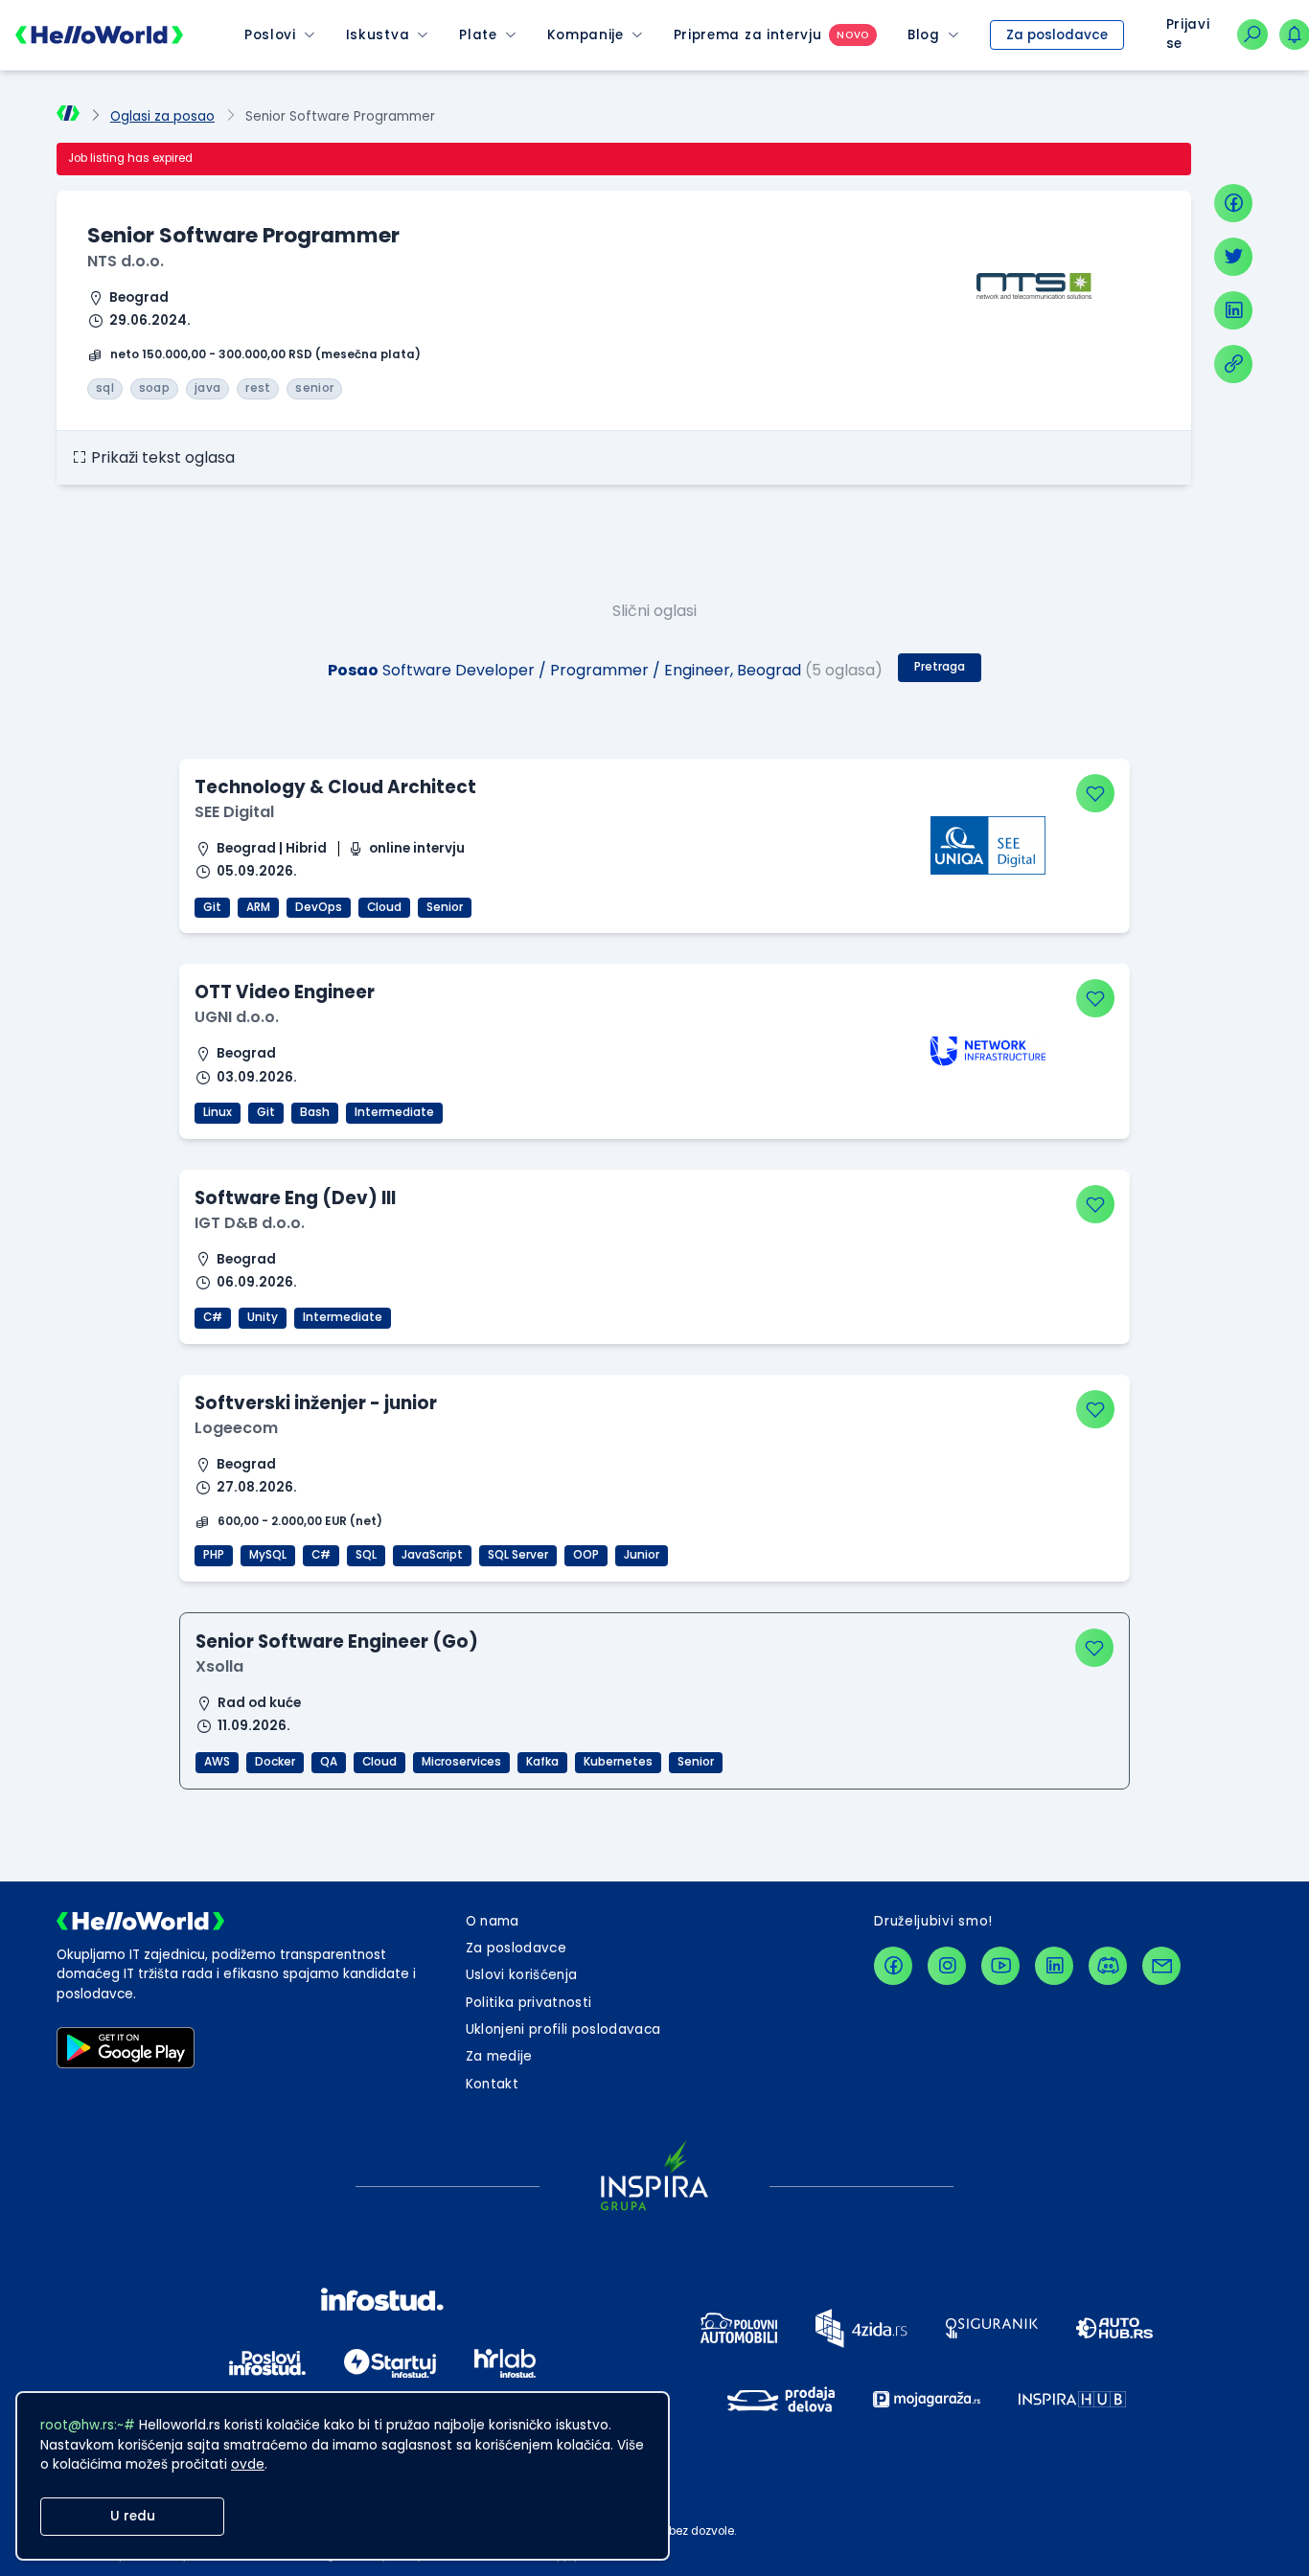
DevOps (319, 907)
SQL (366, 1555)
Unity (263, 1317)
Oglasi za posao (162, 116)
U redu (133, 2516)
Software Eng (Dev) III (295, 1198)
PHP (214, 1555)
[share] (1233, 364)
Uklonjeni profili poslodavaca (563, 2029)
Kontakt (492, 2084)
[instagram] (947, 1966)
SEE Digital (234, 812)
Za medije (499, 2056)
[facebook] (1233, 203)
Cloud (384, 907)
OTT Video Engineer (285, 992)
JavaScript (432, 1555)
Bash (315, 1112)
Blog (924, 35)
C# (213, 1317)
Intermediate (394, 1112)
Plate (478, 35)
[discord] (1108, 1966)
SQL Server (518, 1555)
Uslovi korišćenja (522, 1975)
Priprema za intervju (748, 35)
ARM (258, 907)
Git (212, 907)
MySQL (268, 1555)
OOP (586, 1555)
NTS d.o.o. (126, 261)
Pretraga (940, 667)
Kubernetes (618, 1762)
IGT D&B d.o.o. (250, 1223)
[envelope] (1161, 1966)
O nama (493, 1921)
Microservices (461, 1762)
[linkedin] (1233, 310)
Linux (218, 1112)
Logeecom (236, 1428)
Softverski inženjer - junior (316, 1403)
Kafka (542, 1762)
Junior (642, 1555)
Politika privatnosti (529, 2003)
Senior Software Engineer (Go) (337, 1641)
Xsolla (219, 1666)
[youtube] (1000, 1966)
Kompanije (586, 35)
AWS (217, 1762)
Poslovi (270, 35)
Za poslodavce (1057, 35)
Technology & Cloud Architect (335, 787)
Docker (275, 1762)
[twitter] (1233, 257)
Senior (445, 907)
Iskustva (378, 35)
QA (329, 1762)
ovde (248, 2464)
